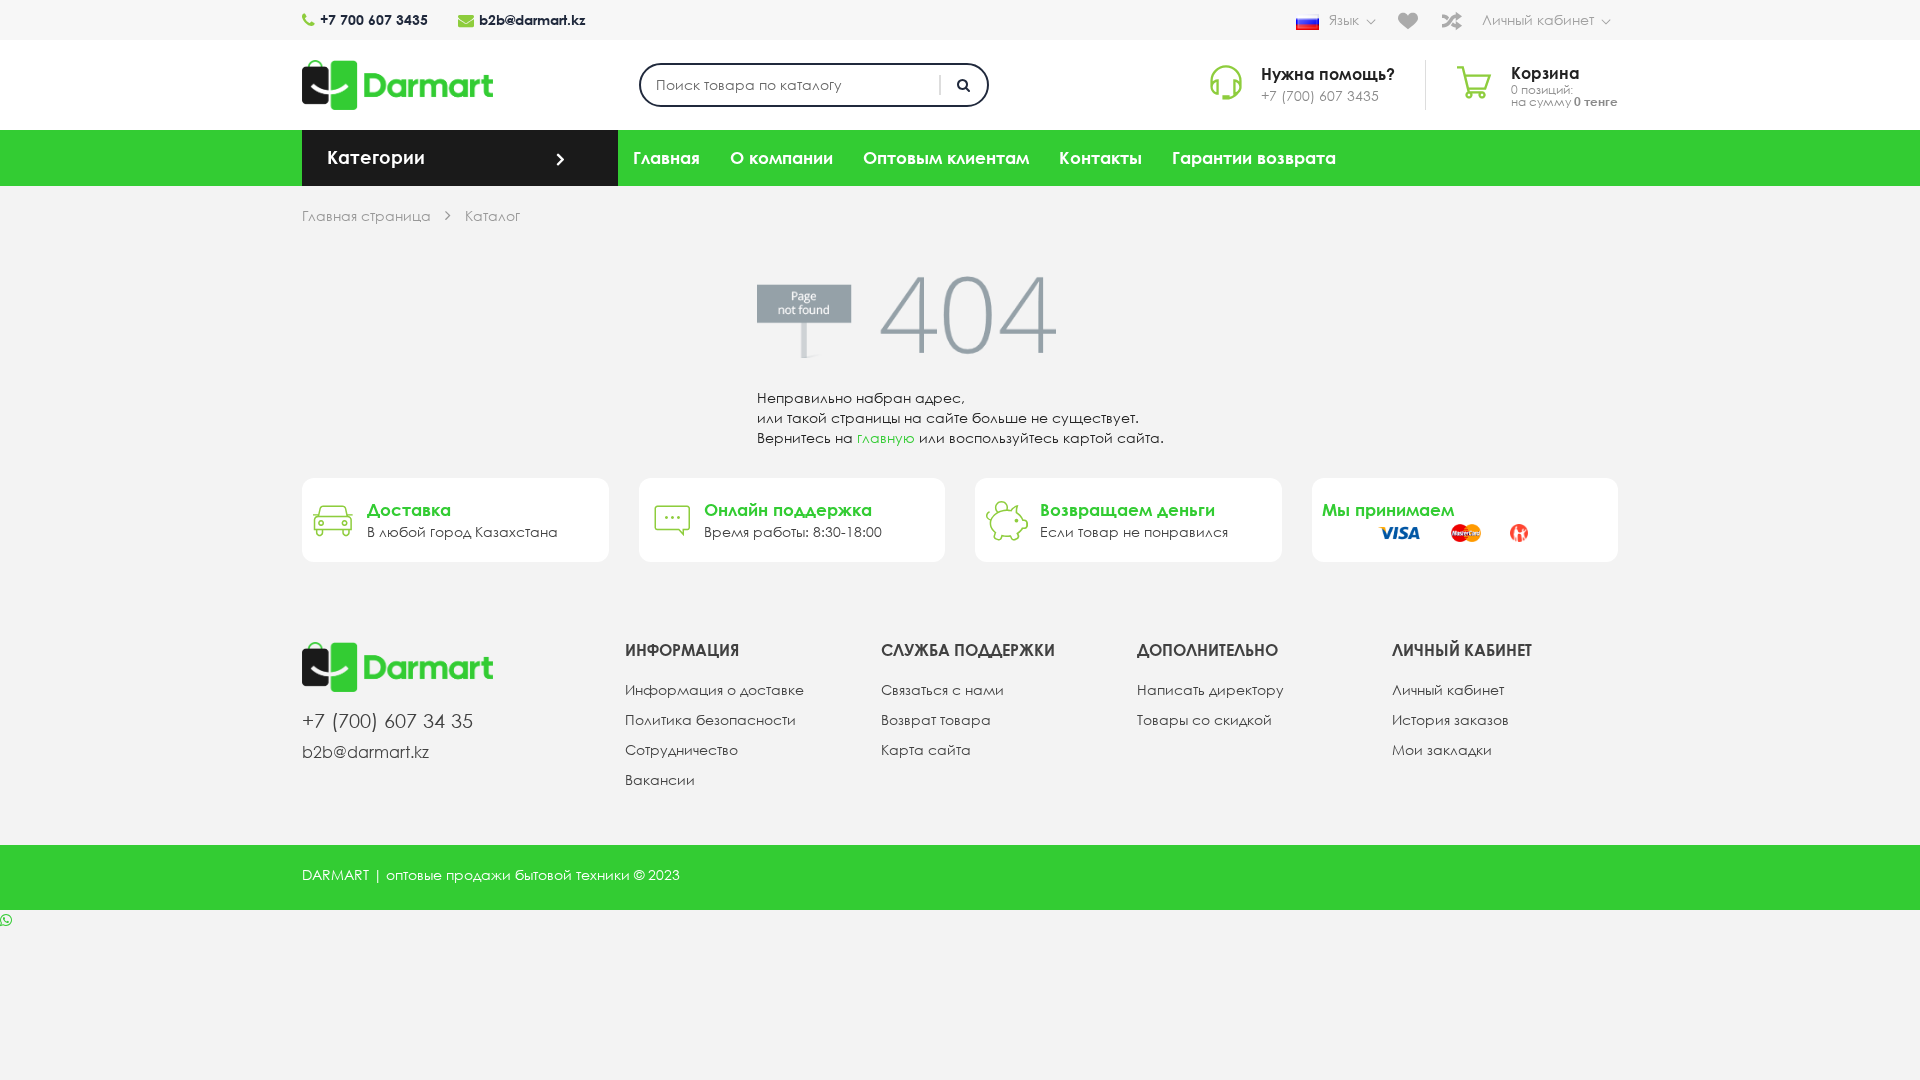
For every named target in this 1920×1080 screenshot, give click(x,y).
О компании (781, 157)
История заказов (1450, 720)
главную (886, 438)
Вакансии (660, 780)
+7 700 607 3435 (374, 20)
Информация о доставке (714, 690)
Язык (1344, 20)
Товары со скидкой (1204, 720)
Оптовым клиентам (946, 157)
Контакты (1100, 157)
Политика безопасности (710, 720)
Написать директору (1210, 690)
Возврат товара (936, 720)
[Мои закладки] (1412, 20)
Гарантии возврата (1254, 157)
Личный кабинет (1538, 20)
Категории (376, 157)
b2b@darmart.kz (532, 20)
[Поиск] (964, 85)
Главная (666, 157)
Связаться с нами (942, 690)
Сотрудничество (681, 750)
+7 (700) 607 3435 (1320, 96)
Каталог (492, 216)
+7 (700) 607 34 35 (387, 720)
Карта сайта (926, 750)
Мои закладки (1442, 750)
